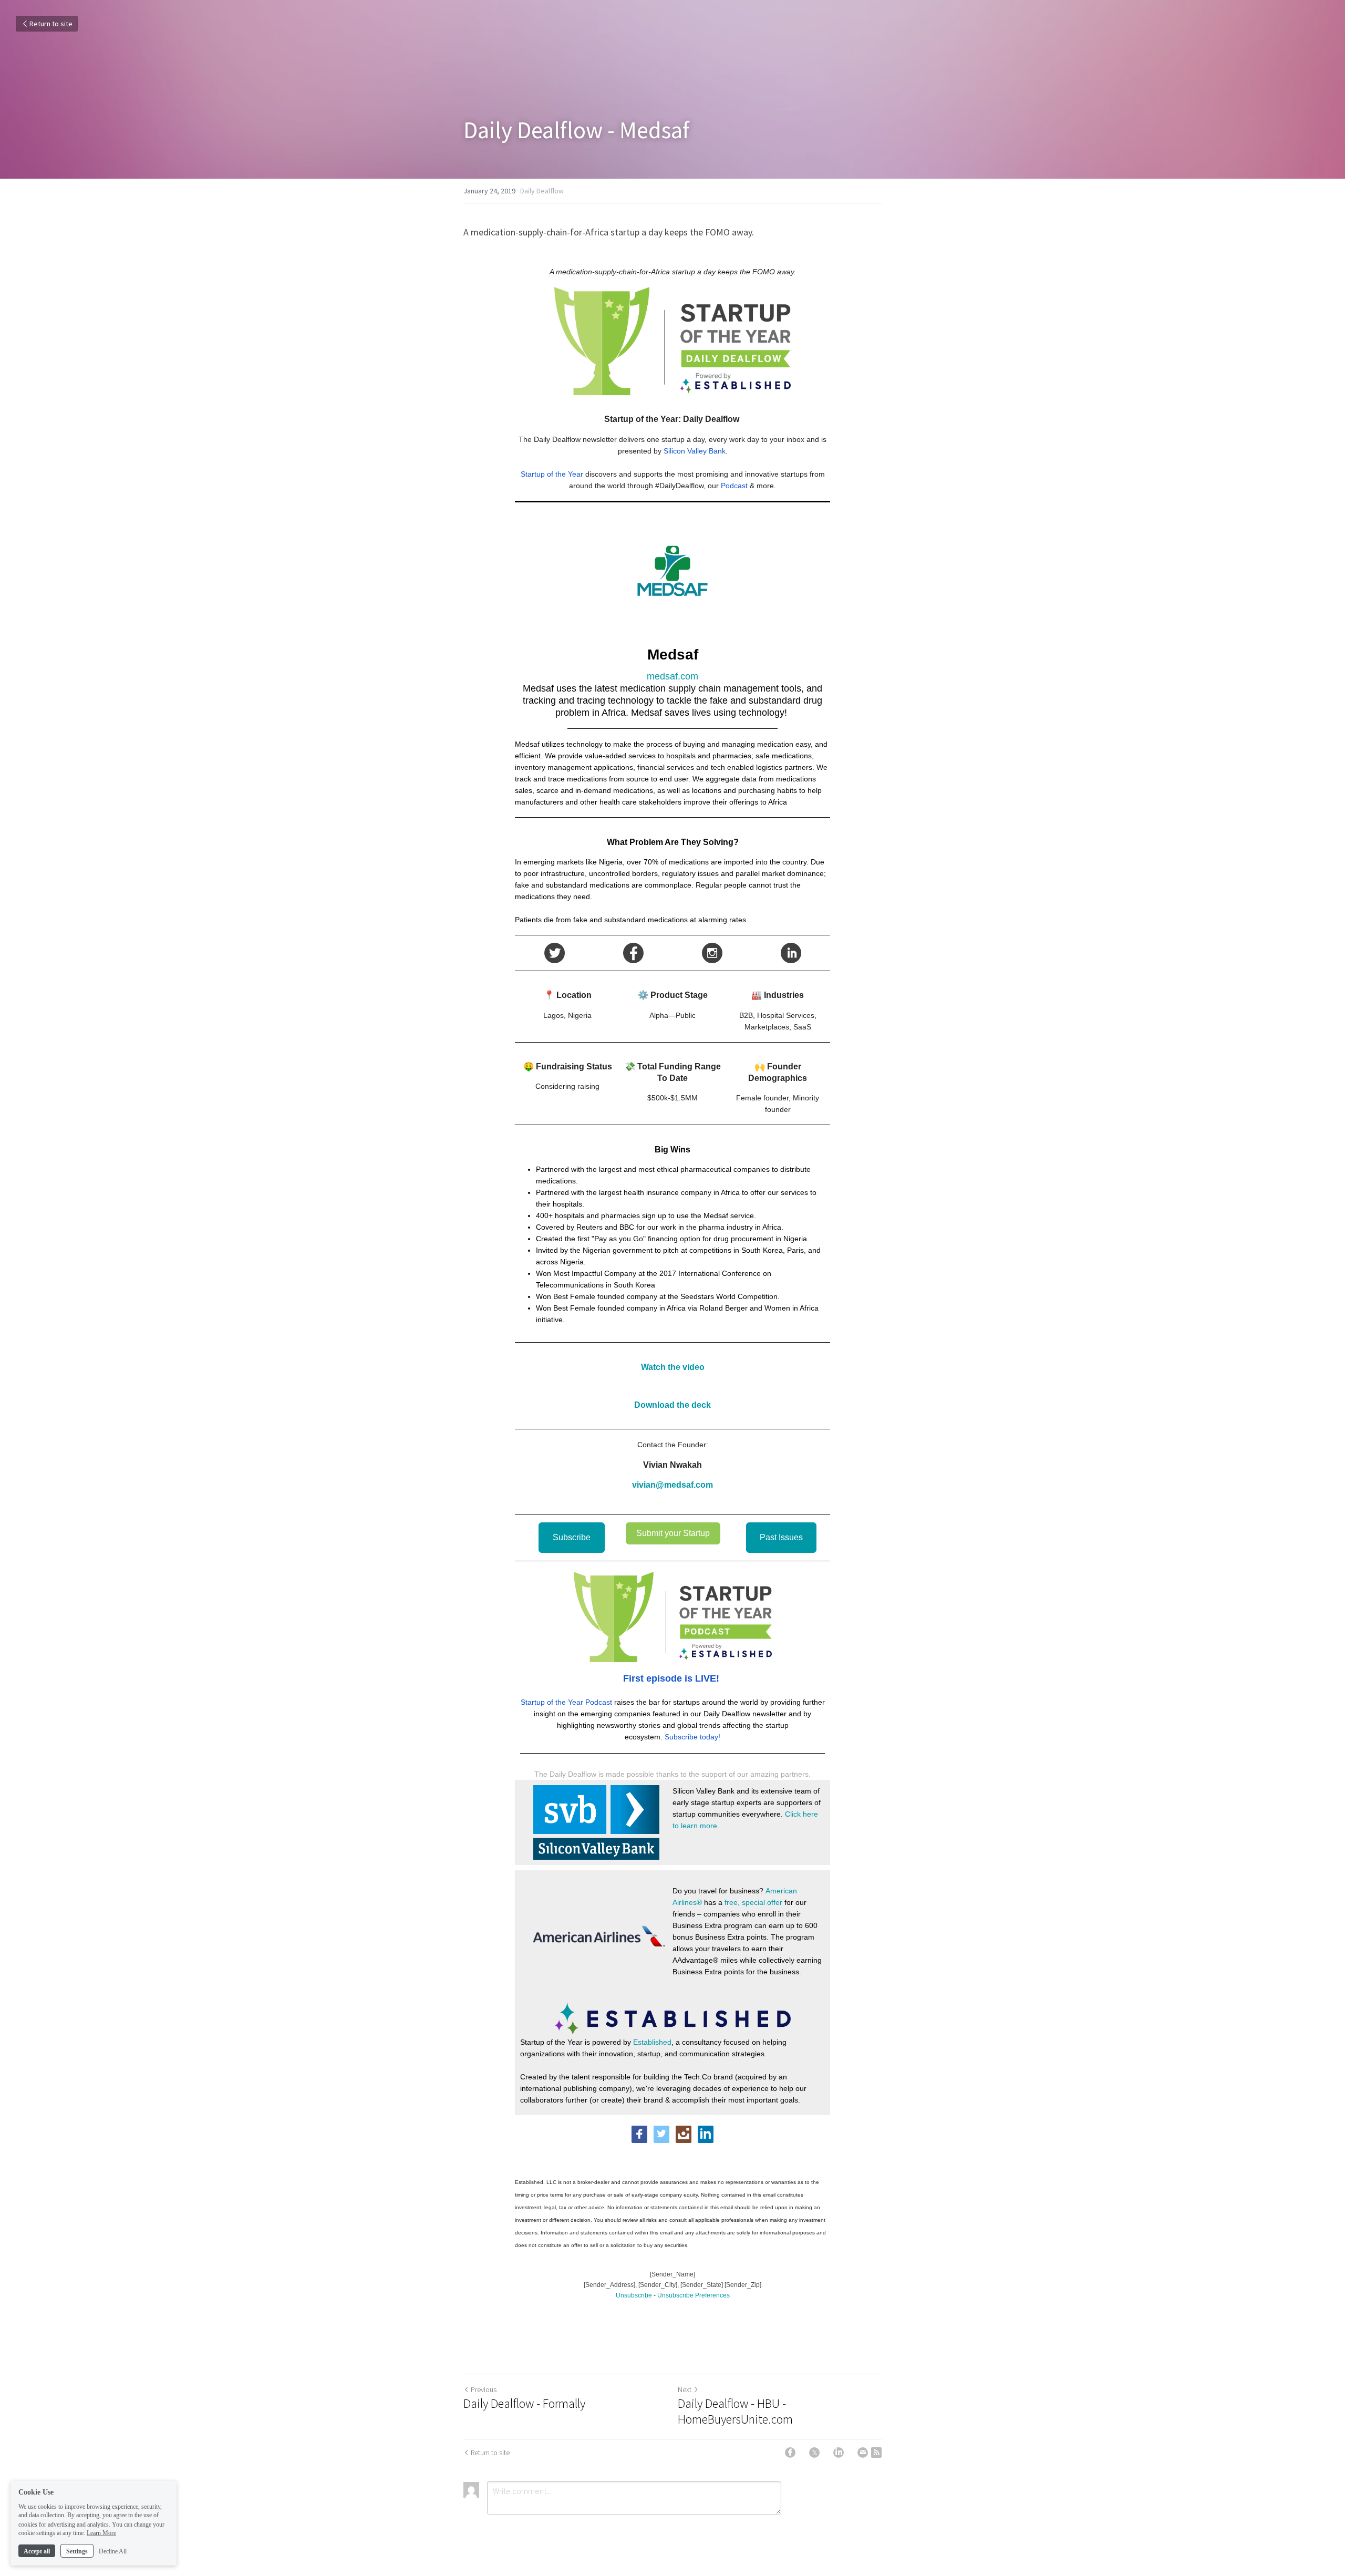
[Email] (863, 2453)
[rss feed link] (876, 2453)
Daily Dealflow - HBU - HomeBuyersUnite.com (735, 2412)
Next (685, 2389)
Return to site (51, 24)
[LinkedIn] (839, 2453)
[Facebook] (790, 2453)
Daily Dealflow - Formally (524, 2404)
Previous (484, 2389)
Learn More (101, 2533)
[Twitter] (814, 2453)
